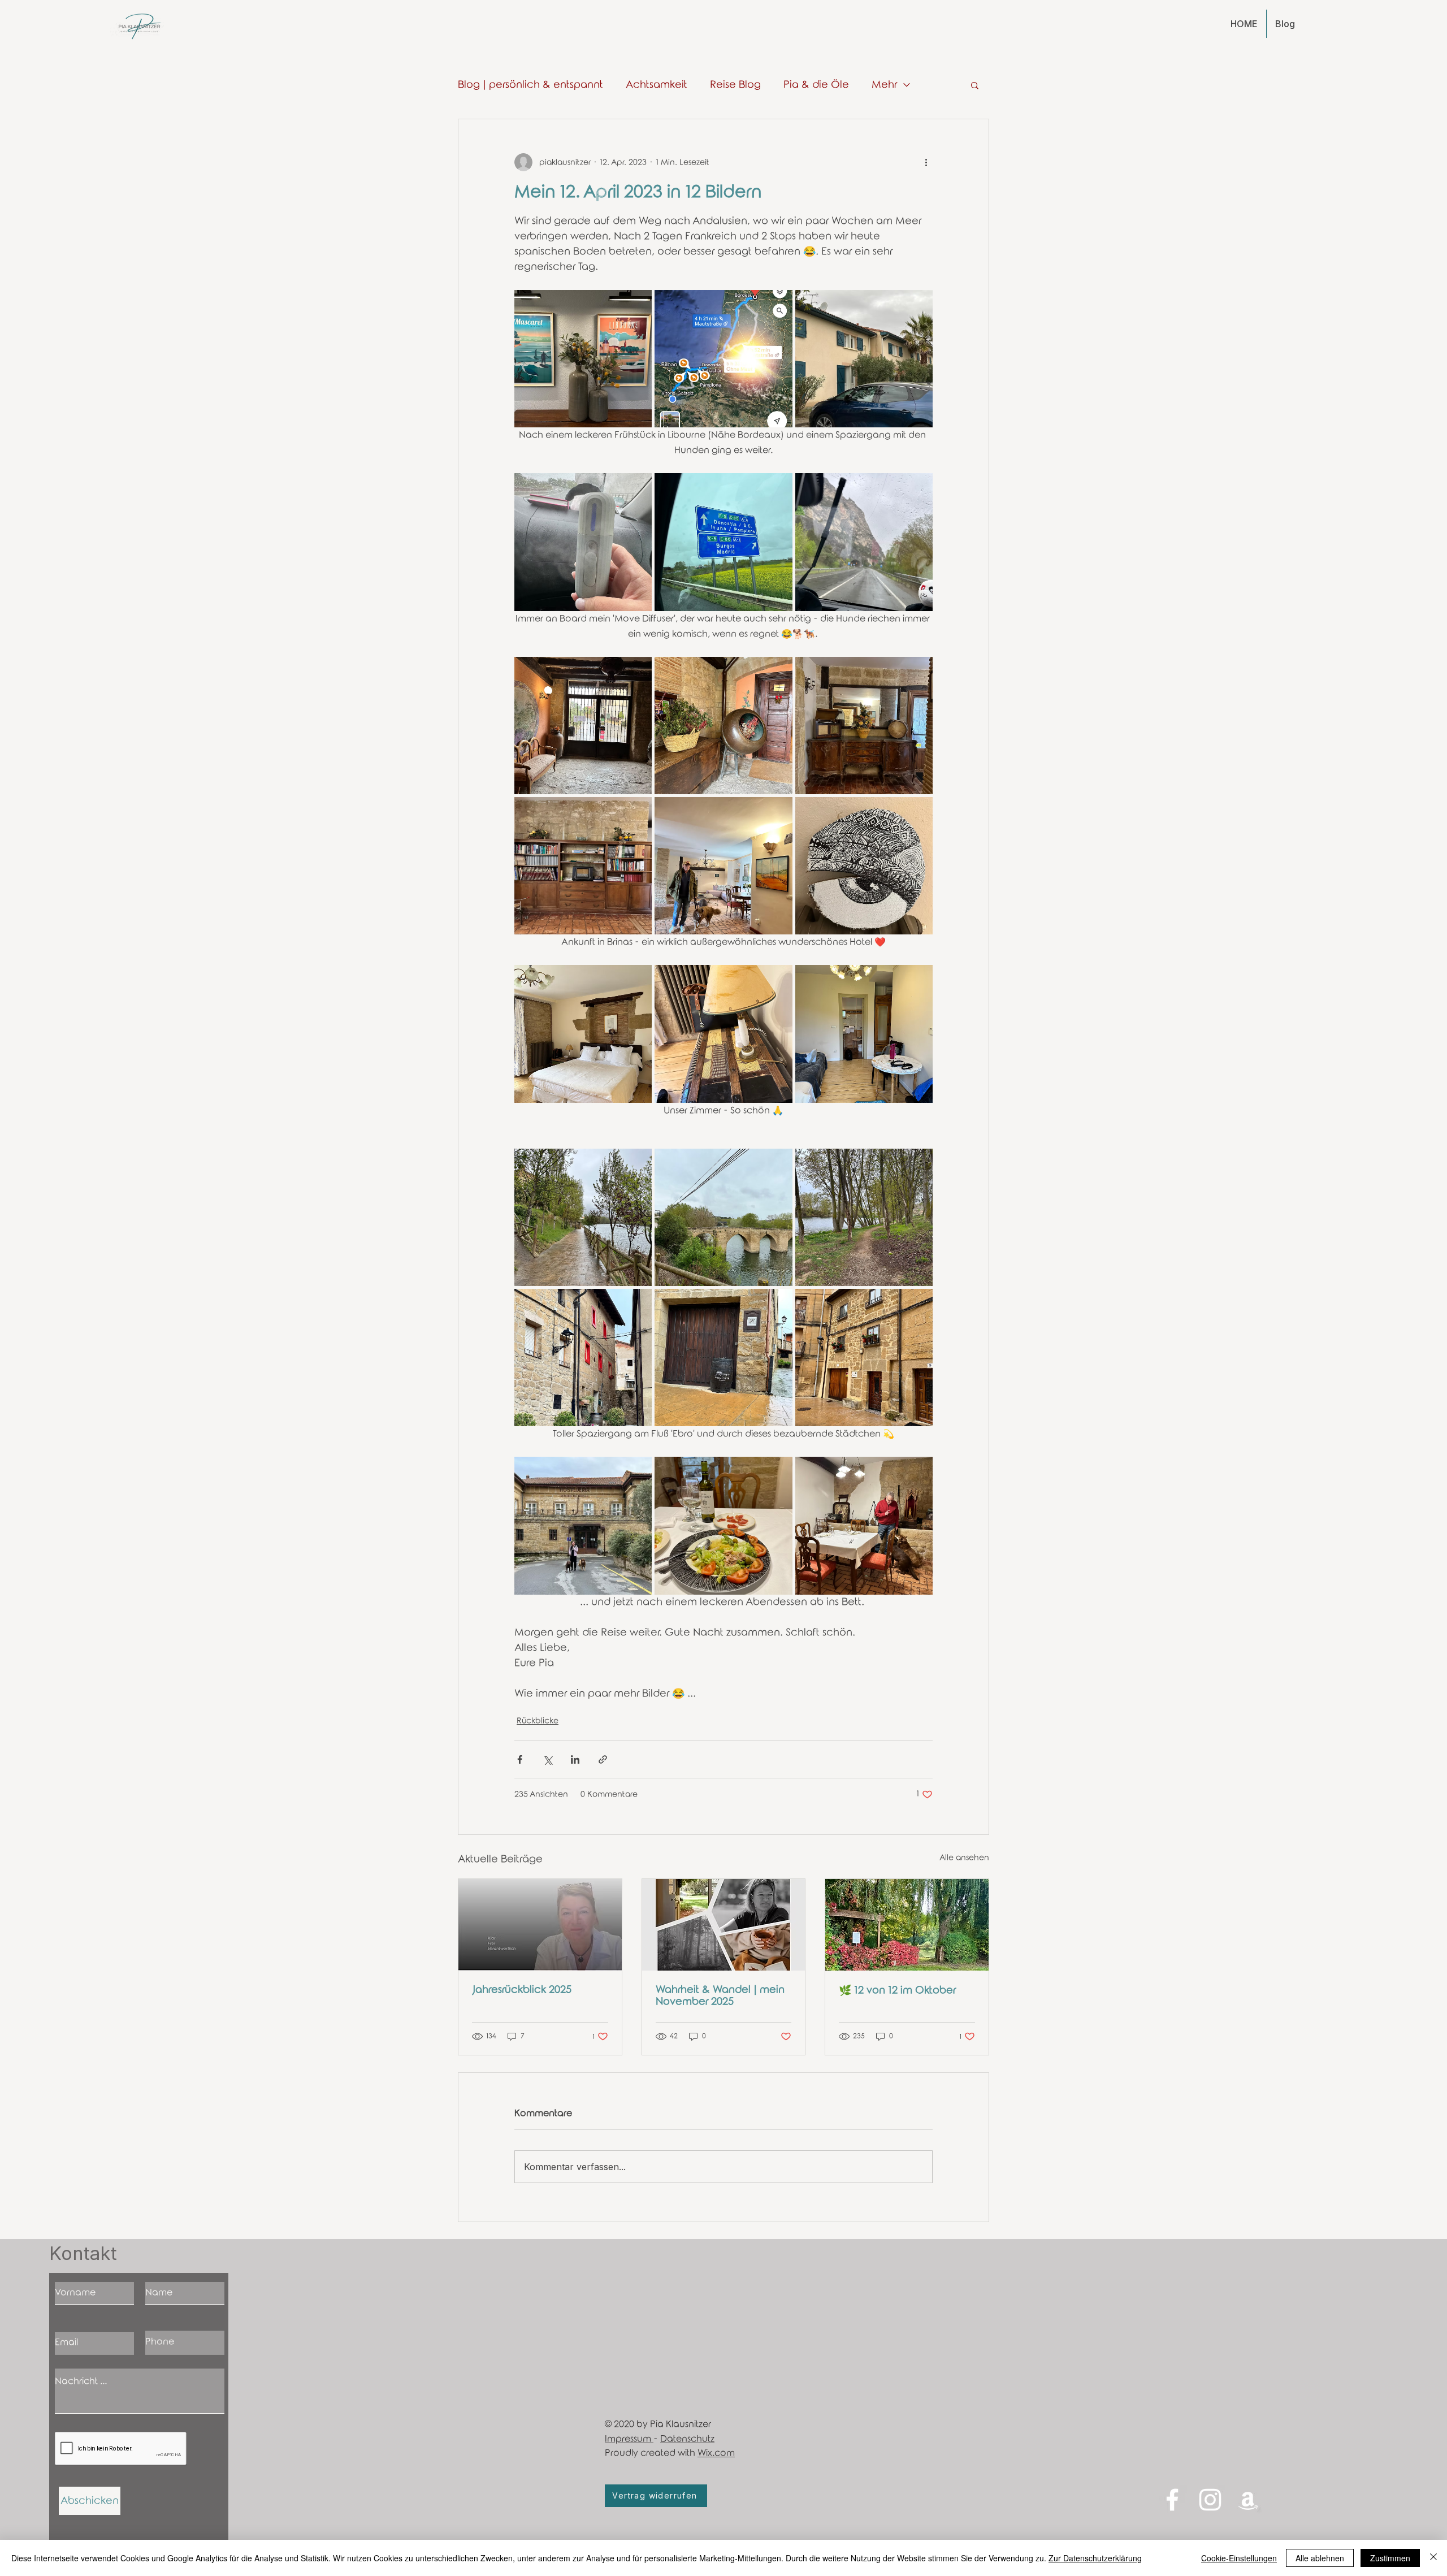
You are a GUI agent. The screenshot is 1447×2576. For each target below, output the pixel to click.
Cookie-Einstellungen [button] (1239, 2558)
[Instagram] (1210, 2500)
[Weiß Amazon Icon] (1248, 2500)
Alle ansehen (964, 1858)
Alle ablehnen (1320, 2558)
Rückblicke (538, 1721)
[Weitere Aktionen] (926, 162)
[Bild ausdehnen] (583, 359)
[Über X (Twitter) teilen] (547, 1759)
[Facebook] (1172, 2500)
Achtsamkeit (657, 85)
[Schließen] (1433, 2558)
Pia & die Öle (816, 85)
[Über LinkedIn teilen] (575, 1759)
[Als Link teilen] (603, 1759)
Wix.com (716, 2453)
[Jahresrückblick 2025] (540, 1925)
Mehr (884, 85)
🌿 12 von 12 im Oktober (897, 1990)
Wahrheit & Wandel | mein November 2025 (720, 1996)
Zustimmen (1390, 2558)
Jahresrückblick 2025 (522, 1990)
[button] (975, 85)
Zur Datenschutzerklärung (1095, 2558)
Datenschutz (687, 2439)
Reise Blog (735, 85)
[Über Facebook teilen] (520, 1759)
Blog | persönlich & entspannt (530, 85)
